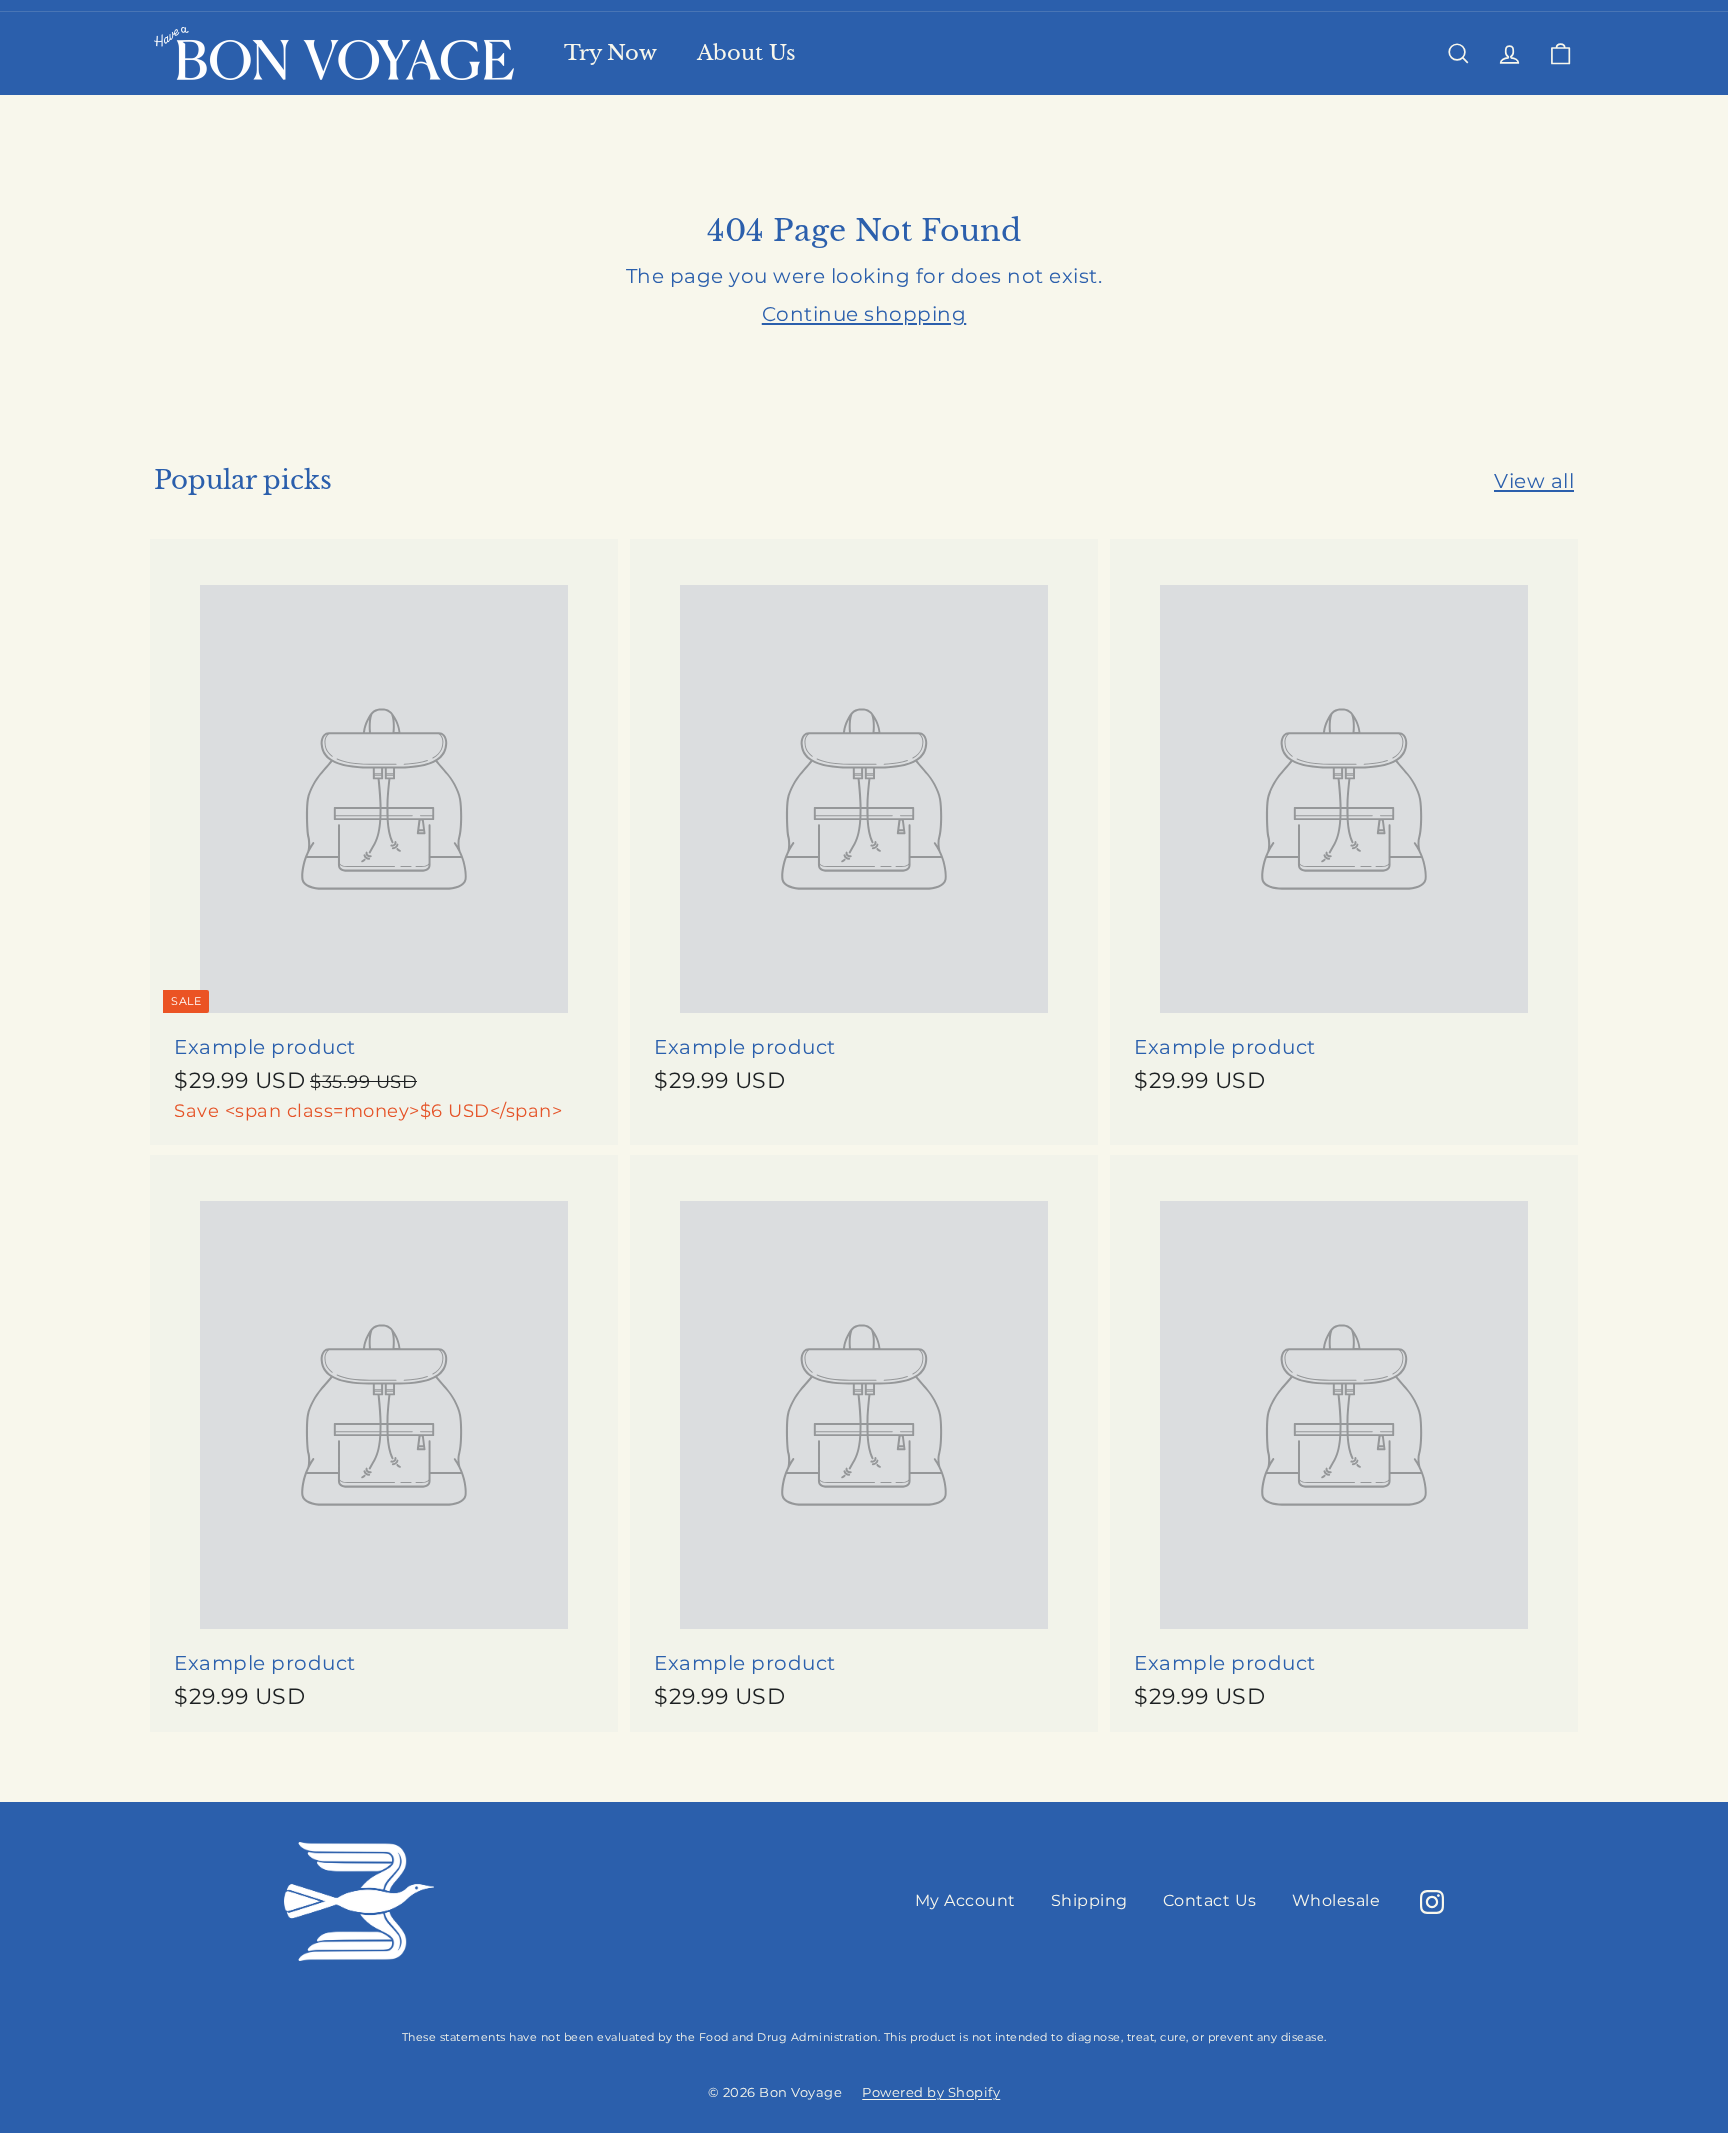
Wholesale (1336, 1900)
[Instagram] (1432, 1902)
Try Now (610, 53)
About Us (746, 53)
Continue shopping (864, 314)
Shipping (1089, 1900)
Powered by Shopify (931, 2092)
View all (1534, 481)
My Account (965, 1900)
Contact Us (1210, 1900)
